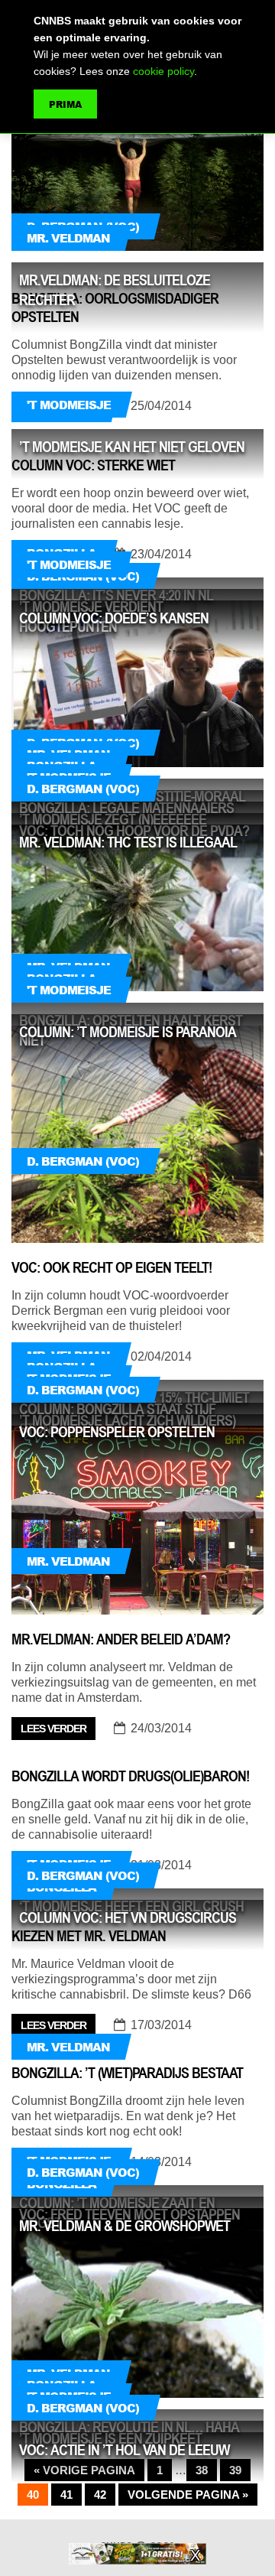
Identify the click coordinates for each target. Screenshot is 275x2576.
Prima (65, 104)
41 (66, 2495)
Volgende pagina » (188, 2495)
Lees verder (53, 1729)
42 (100, 2495)
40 (33, 2495)
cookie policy (163, 71)
